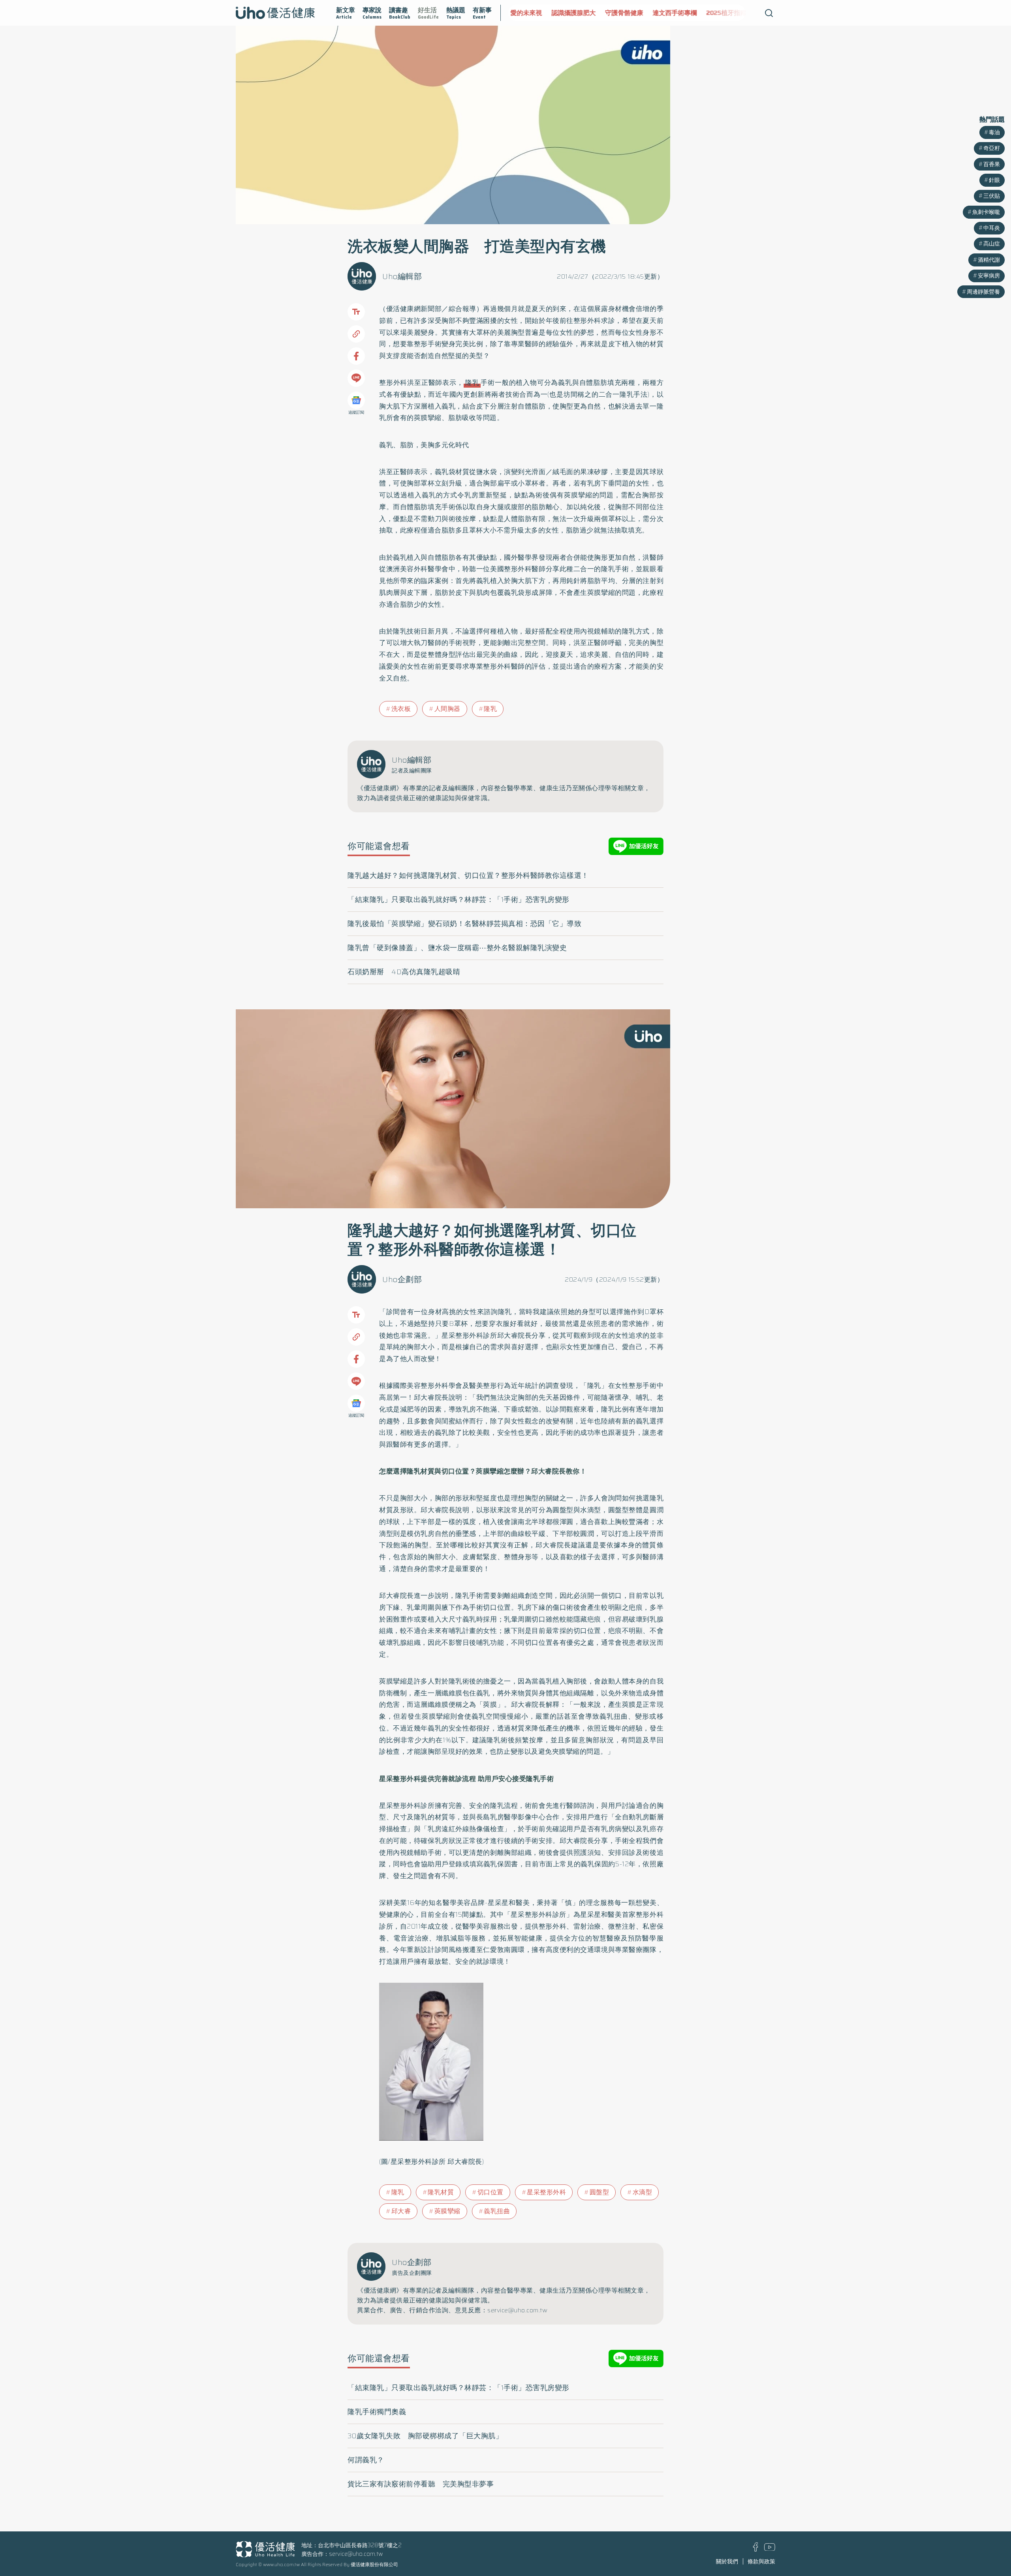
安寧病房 (989, 276)
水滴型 (643, 2192)
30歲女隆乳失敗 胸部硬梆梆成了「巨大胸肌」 (425, 2436)
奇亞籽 (992, 148)
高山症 (992, 244)
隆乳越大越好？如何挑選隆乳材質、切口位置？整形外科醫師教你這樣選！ (468, 876)
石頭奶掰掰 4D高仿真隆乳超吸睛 (404, 972)
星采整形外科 (546, 2192)
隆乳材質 (441, 2192)
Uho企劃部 (402, 1279)
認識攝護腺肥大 (537, 13)
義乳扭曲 (497, 2211)
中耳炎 (992, 228)
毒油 (994, 132)
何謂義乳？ (366, 2460)
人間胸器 (447, 709)
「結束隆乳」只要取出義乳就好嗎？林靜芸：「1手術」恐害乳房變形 (459, 900)
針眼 (994, 180)
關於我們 (727, 2561)
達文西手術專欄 (638, 13)
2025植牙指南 (690, 13)
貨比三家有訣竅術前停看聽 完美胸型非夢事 (421, 2484)
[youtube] (770, 2549)
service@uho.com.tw (356, 2554)
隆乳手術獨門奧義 (377, 2412)
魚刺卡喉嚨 (986, 212)
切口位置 (490, 2192)
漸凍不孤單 (735, 13)
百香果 (992, 164)
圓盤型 (599, 2192)
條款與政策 (761, 2561)
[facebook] (756, 2550)
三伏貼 (992, 196)
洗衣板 (401, 709)
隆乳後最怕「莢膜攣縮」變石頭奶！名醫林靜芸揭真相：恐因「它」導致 (464, 924)
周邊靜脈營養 (983, 292)
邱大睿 (401, 2211)
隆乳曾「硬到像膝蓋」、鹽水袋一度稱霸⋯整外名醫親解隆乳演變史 (457, 948)
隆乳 (472, 382)
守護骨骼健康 (587, 13)
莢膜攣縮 (447, 2211)
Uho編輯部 (402, 276)
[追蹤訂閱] (356, 400)
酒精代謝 (989, 260)
